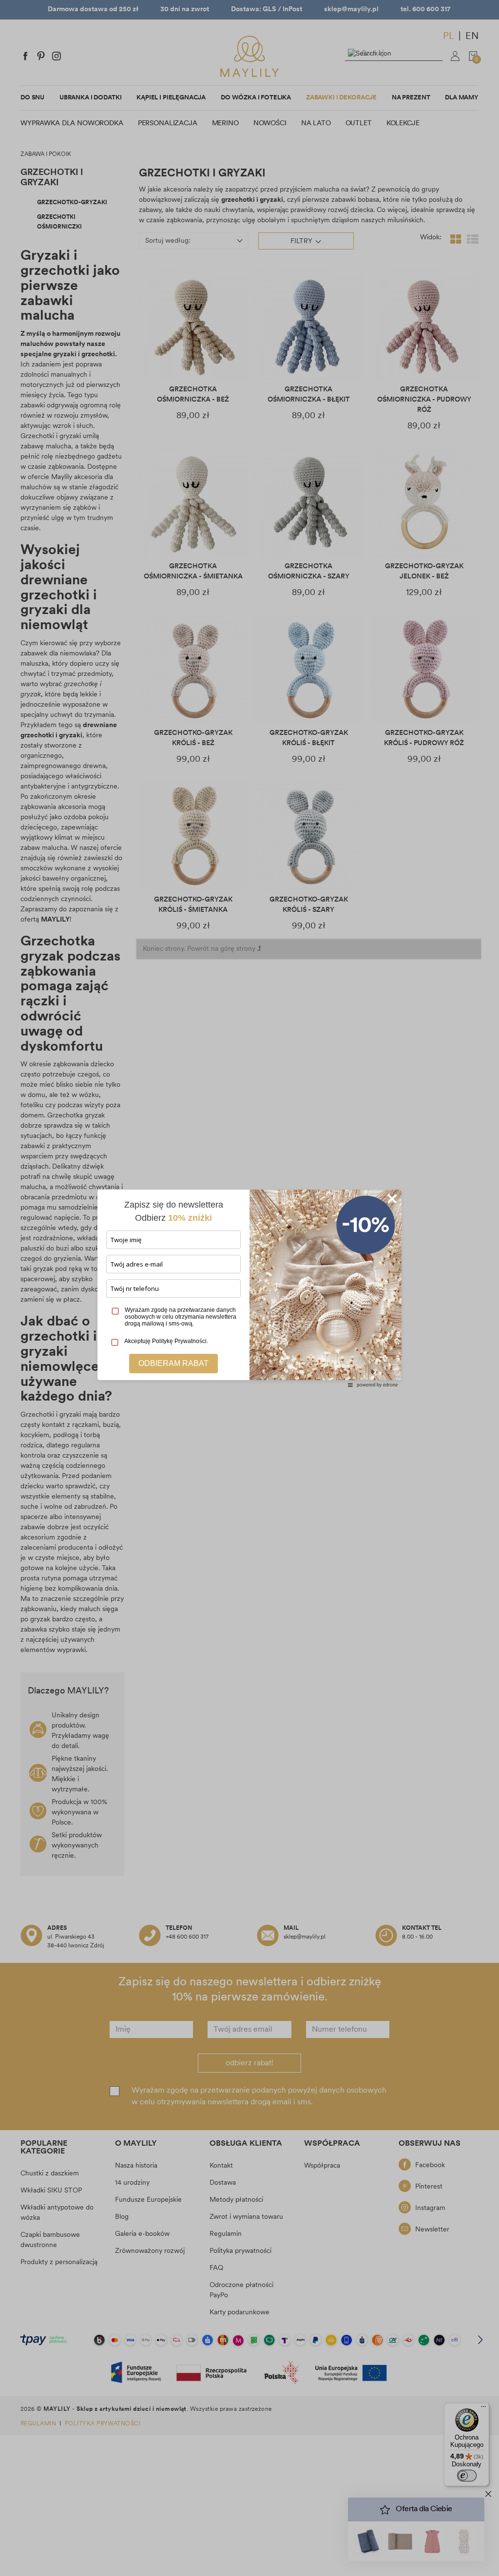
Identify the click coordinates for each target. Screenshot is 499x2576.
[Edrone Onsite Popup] (249, 1288)
